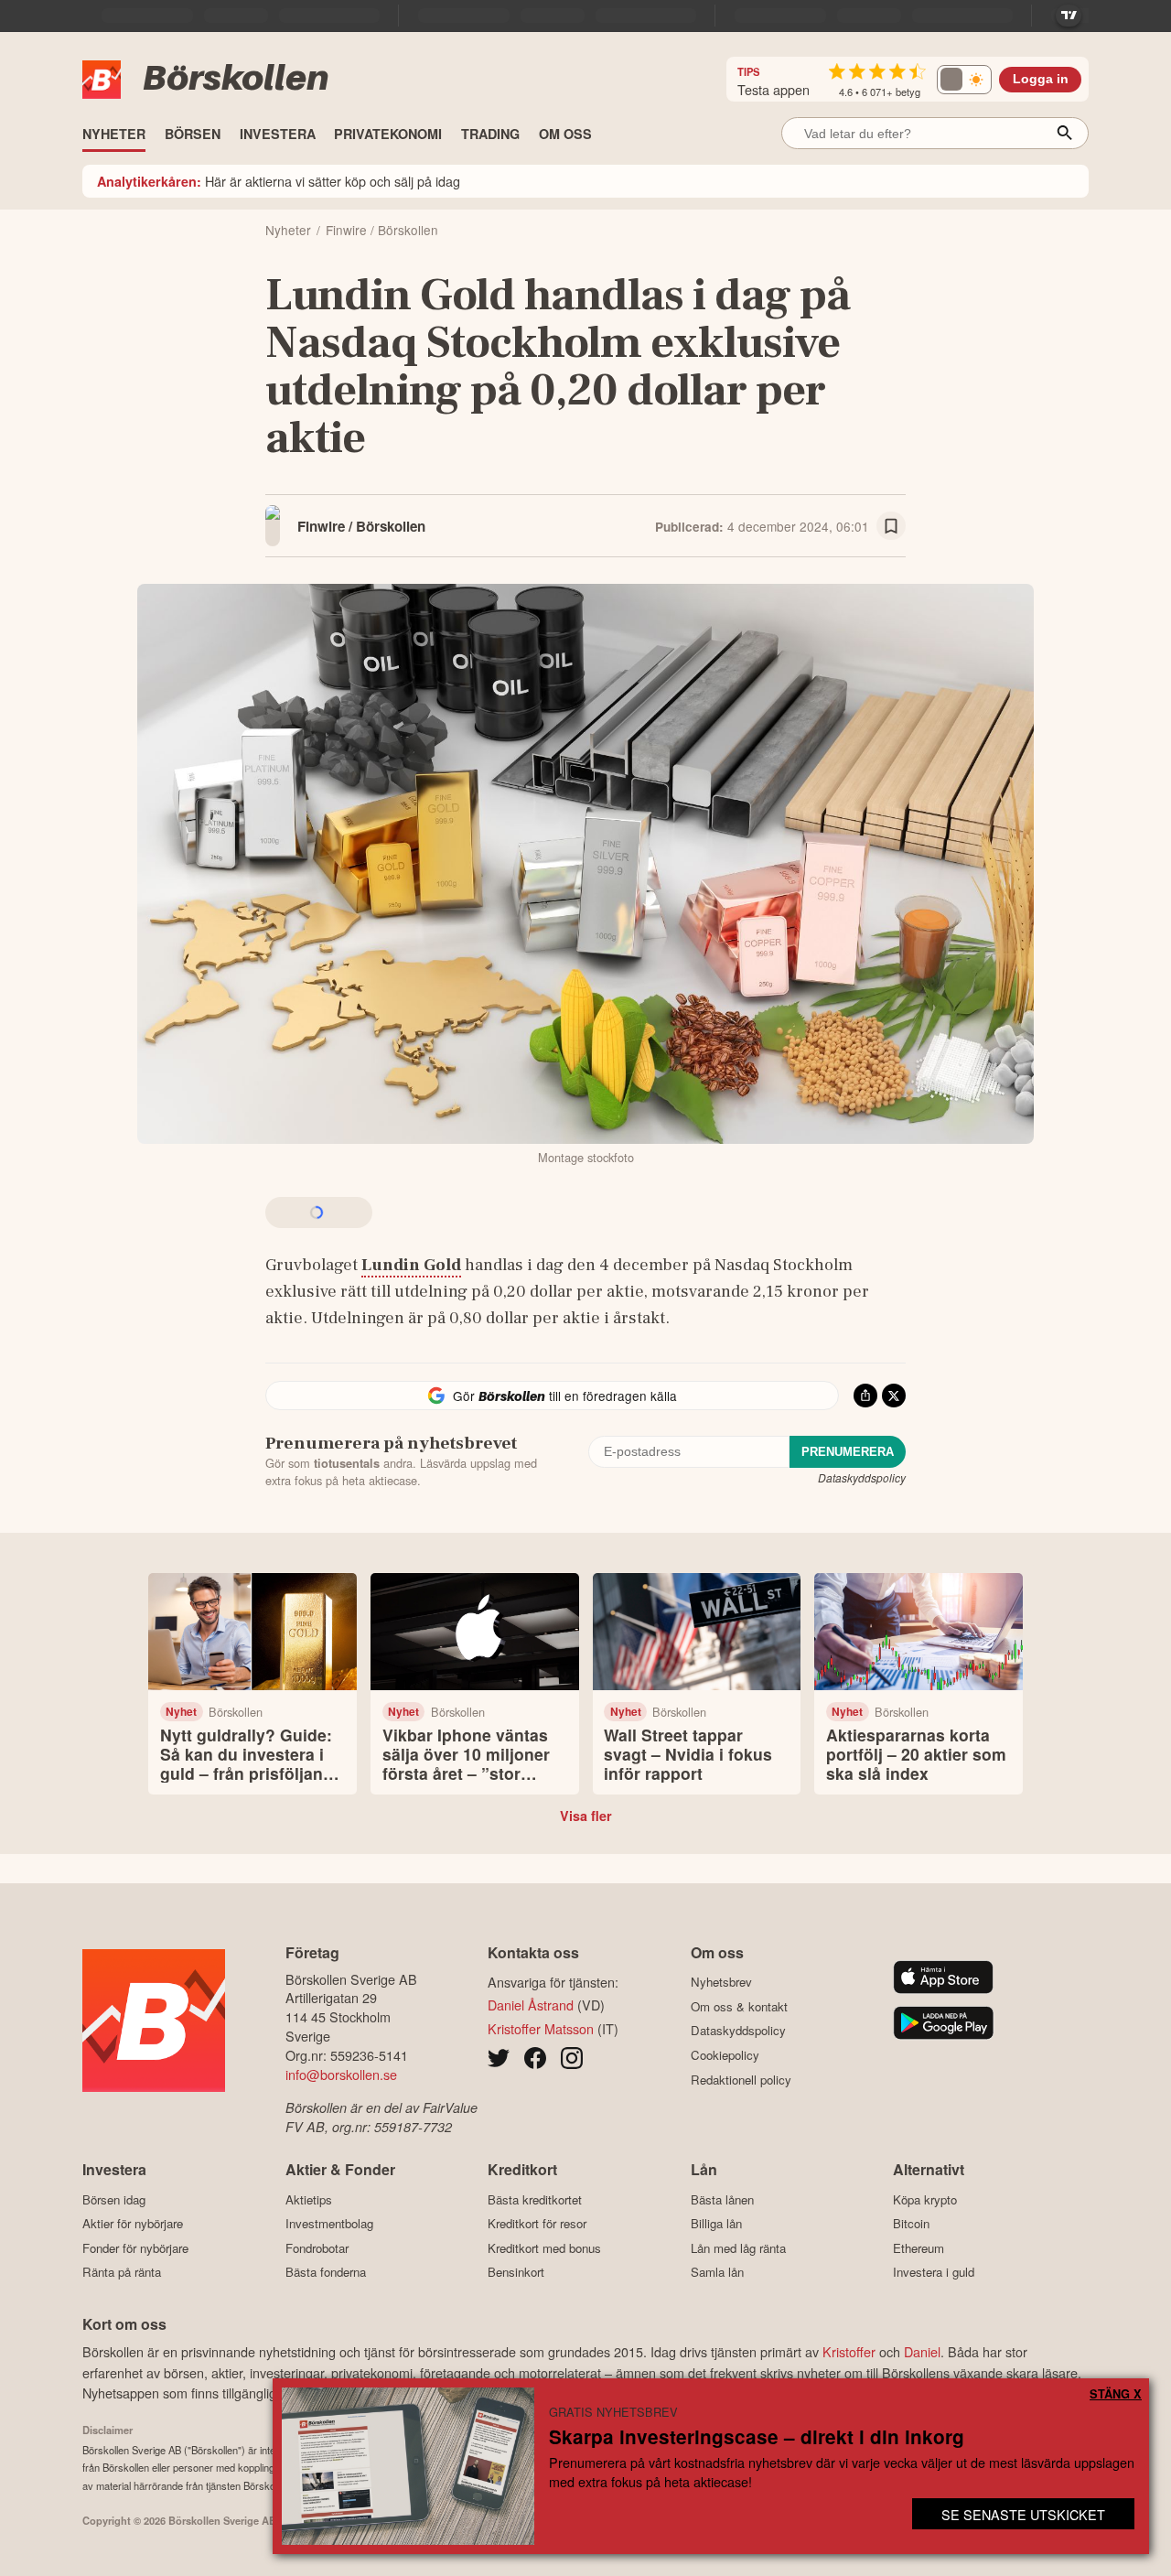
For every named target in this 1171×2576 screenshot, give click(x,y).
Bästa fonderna (326, 2272)
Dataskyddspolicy (862, 1477)
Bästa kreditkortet (535, 2199)
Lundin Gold (411, 1265)
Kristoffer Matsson (541, 2028)
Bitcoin (911, 2224)
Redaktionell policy (741, 2080)
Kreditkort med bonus (544, 2248)
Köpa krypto (925, 2199)
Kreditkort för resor (537, 2224)
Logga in (1041, 79)
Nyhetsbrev (721, 1982)
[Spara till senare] (891, 526)
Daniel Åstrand (531, 2005)
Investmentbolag (329, 2224)
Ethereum (919, 2248)
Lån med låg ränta (738, 2248)
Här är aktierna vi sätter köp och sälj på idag (279, 181)
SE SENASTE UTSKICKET (1023, 2514)
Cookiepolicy (725, 2055)
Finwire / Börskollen (361, 526)
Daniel (922, 2351)
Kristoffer (849, 2351)
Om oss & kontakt (739, 2006)
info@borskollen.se (341, 2074)
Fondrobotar (317, 2248)
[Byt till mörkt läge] (964, 80)
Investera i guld (934, 2272)
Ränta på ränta (122, 2272)
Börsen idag (114, 2199)
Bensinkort (516, 2272)
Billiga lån (716, 2224)
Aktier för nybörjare (133, 2224)
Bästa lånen (722, 2199)
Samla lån (717, 2272)
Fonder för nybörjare (135, 2248)
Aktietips (309, 2199)
